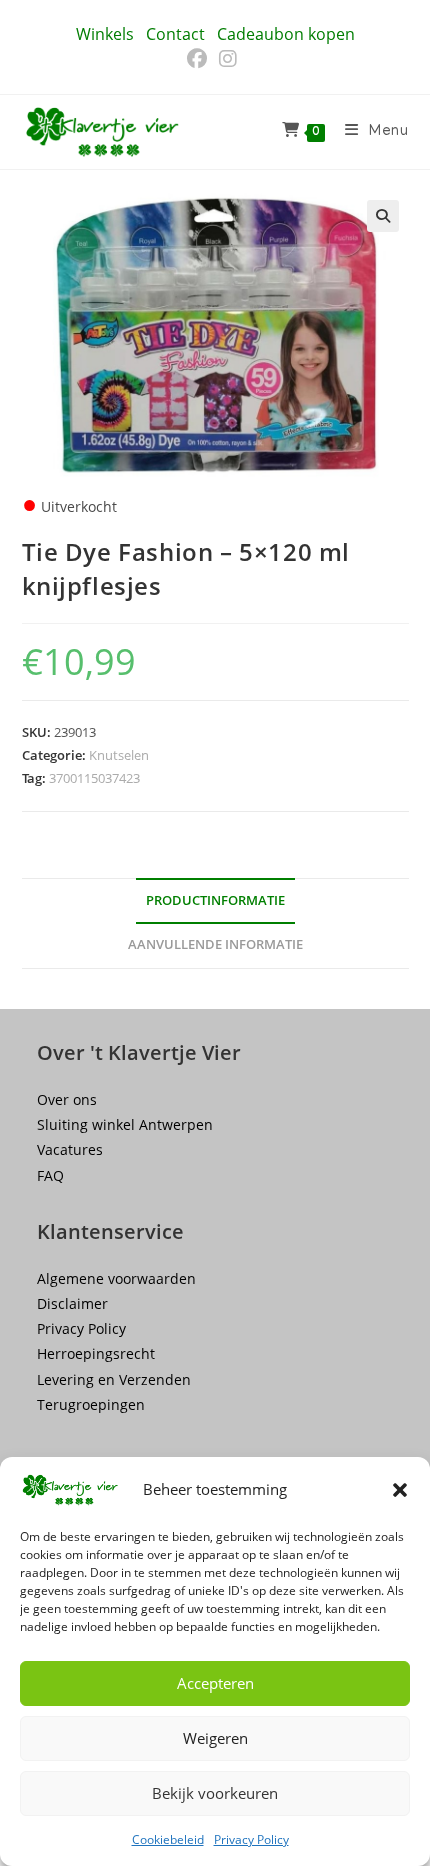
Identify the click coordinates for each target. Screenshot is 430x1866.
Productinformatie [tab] (215, 900)
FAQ (50, 1175)
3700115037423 (94, 778)
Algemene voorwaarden (116, 1278)
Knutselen (119, 755)
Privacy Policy (251, 1839)
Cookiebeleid (168, 1839)
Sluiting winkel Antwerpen (125, 1124)
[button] (400, 1490)
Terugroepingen (91, 1404)
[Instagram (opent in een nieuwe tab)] (228, 59)
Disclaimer (72, 1303)
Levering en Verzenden (114, 1379)
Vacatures (70, 1149)
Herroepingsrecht (96, 1353)
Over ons (67, 1099)
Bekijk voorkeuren (215, 1793)
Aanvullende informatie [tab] (215, 944)
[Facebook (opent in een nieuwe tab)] (200, 59)
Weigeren (215, 1738)
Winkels (105, 34)
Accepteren (215, 1683)
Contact (175, 34)
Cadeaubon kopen (286, 34)
